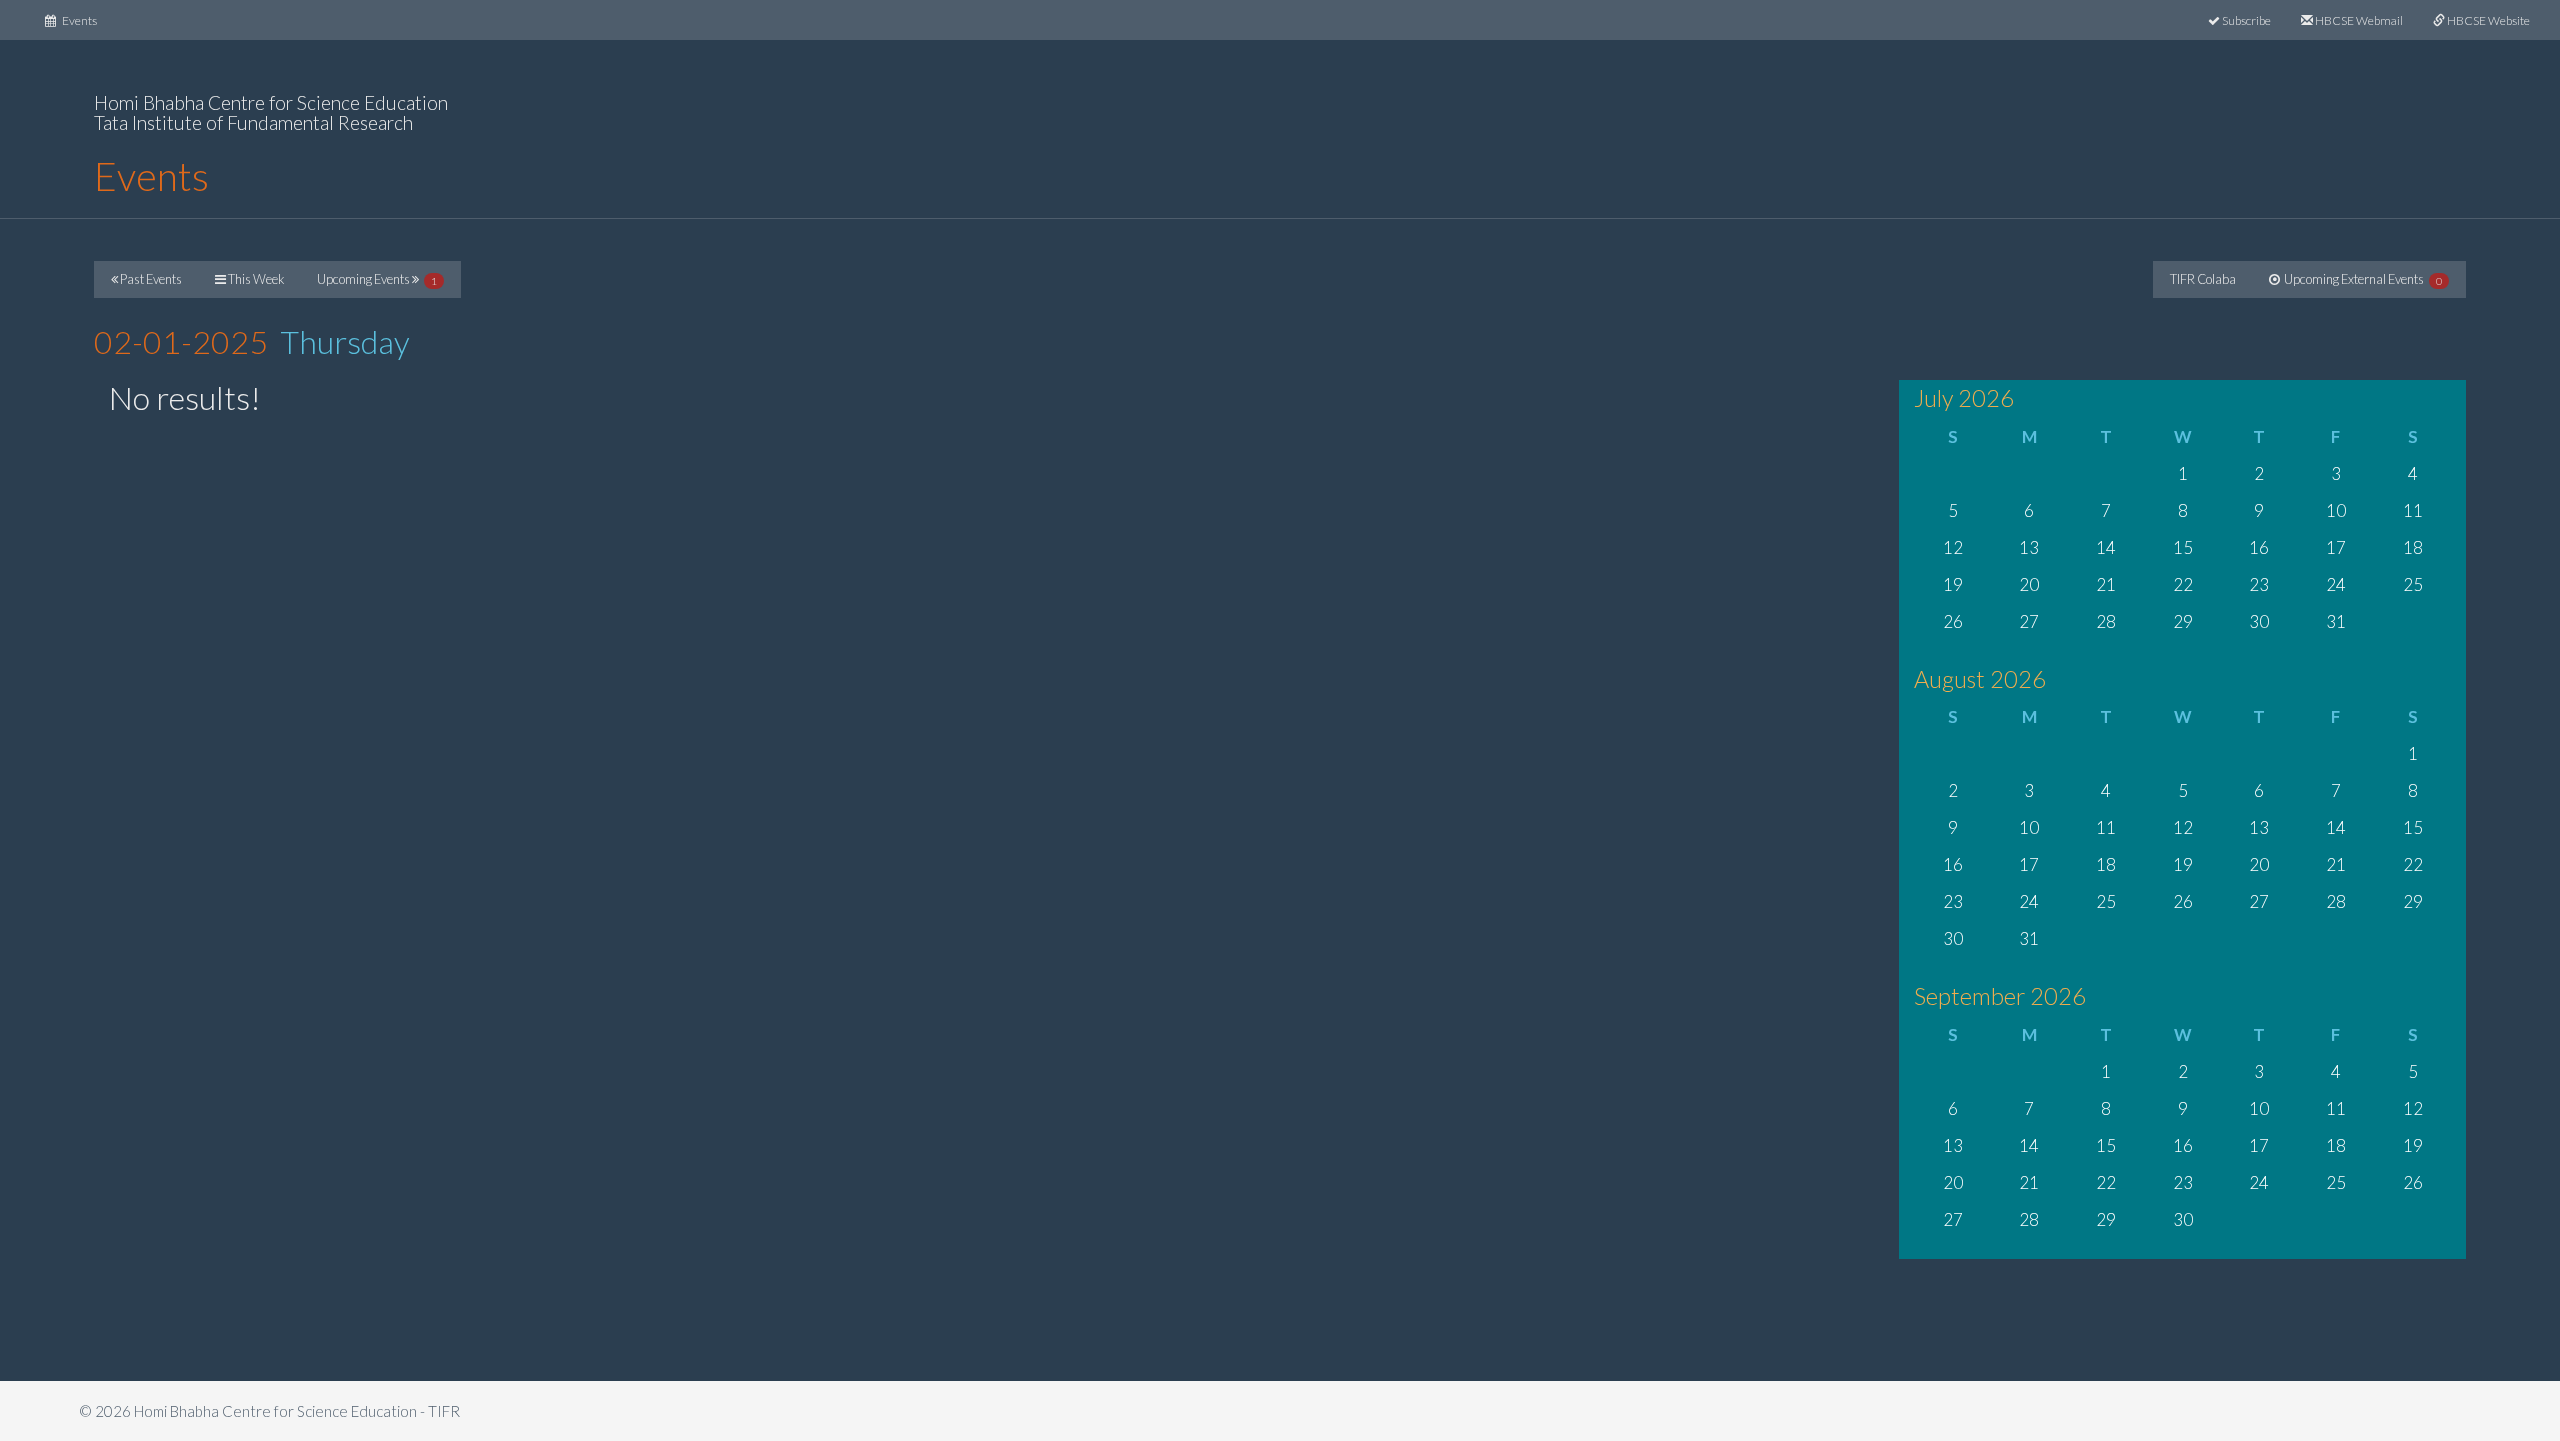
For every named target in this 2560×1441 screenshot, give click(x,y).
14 (2106, 547)
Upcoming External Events (2361, 279)
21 (2106, 584)
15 (2183, 547)
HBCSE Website (2487, 20)
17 (2336, 547)
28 (2106, 621)
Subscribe (2245, 20)
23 (2259, 584)
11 (2413, 510)
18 (2413, 547)
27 (2029, 621)
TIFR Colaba (2203, 279)
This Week (255, 279)
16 (2259, 547)
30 (2259, 621)
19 (1953, 584)
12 (1953, 547)
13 (2029, 547)
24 (2336, 584)
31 (2336, 621)
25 (2413, 584)
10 (2336, 510)
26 (1953, 621)
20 (2029, 584)
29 (2183, 621)
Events (84, 20)
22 (2183, 584)
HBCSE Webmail (2358, 20)
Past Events (150, 279)
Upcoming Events (377, 279)
